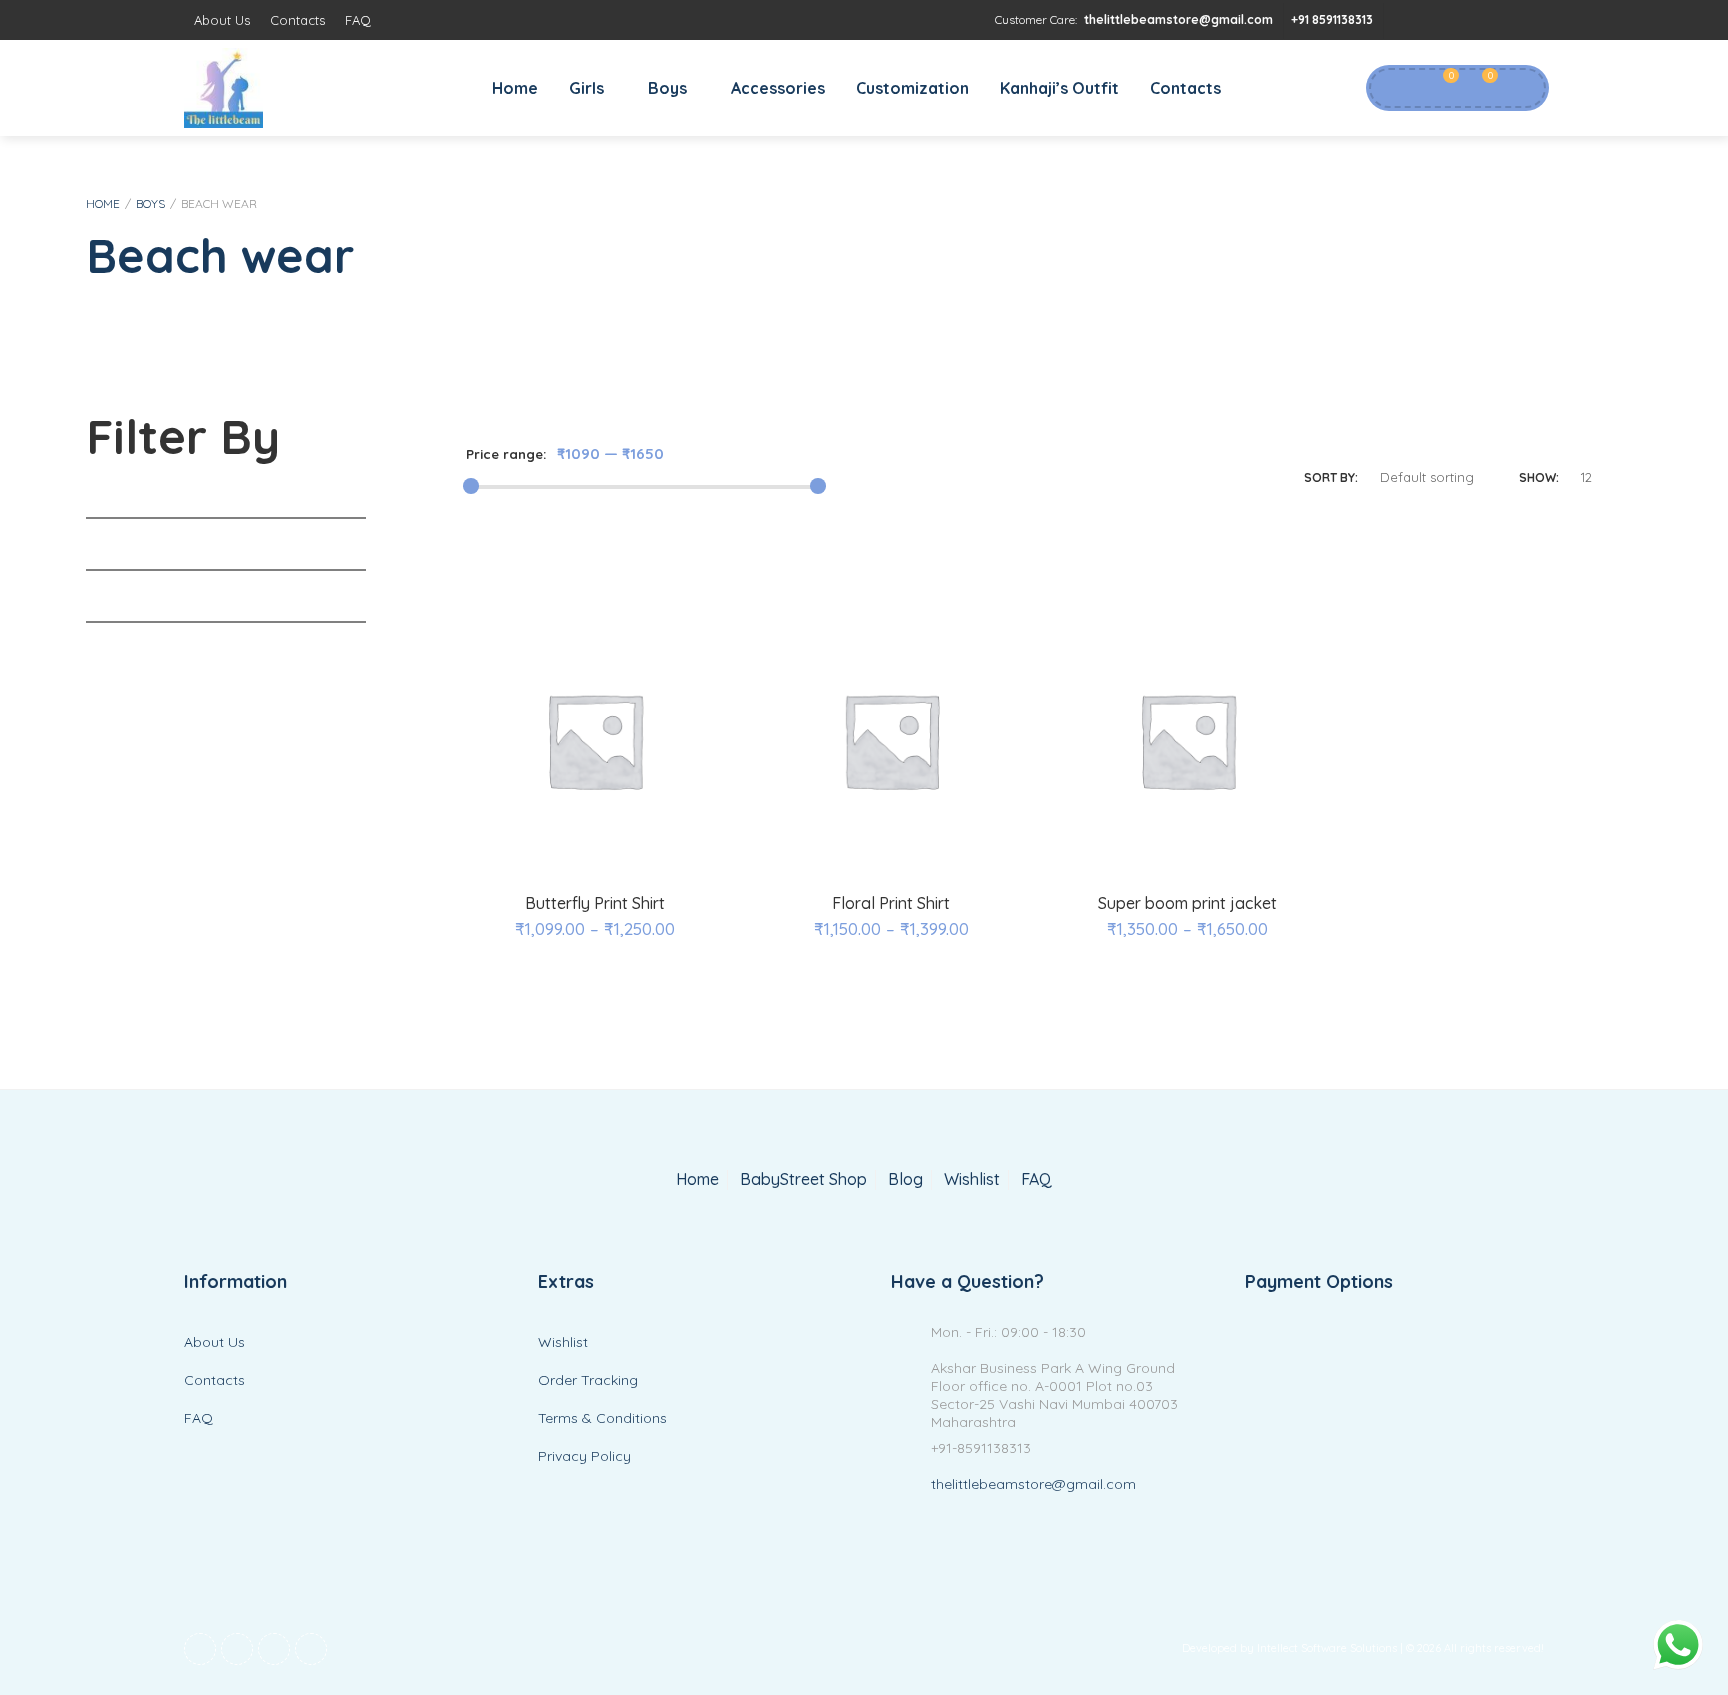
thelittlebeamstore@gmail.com (1178, 19)
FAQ (358, 20)
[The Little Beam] (223, 88)
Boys (667, 88)
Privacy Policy (584, 1456)
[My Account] (1393, 88)
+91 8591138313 (1332, 19)
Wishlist (972, 1179)
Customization (912, 88)
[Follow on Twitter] (1444, 20)
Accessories (778, 88)
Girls (586, 88)
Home (515, 88)
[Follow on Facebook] (1404, 20)
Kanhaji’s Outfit (1059, 88)
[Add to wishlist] (643, 849)
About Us (222, 20)
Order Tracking (588, 1380)
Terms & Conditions (602, 1418)
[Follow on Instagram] (1524, 20)
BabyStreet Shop (803, 1179)
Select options (549, 849)
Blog (905, 1179)
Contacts (297, 20)
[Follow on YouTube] (1484, 20)
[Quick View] (595, 849)
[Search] (1519, 88)
